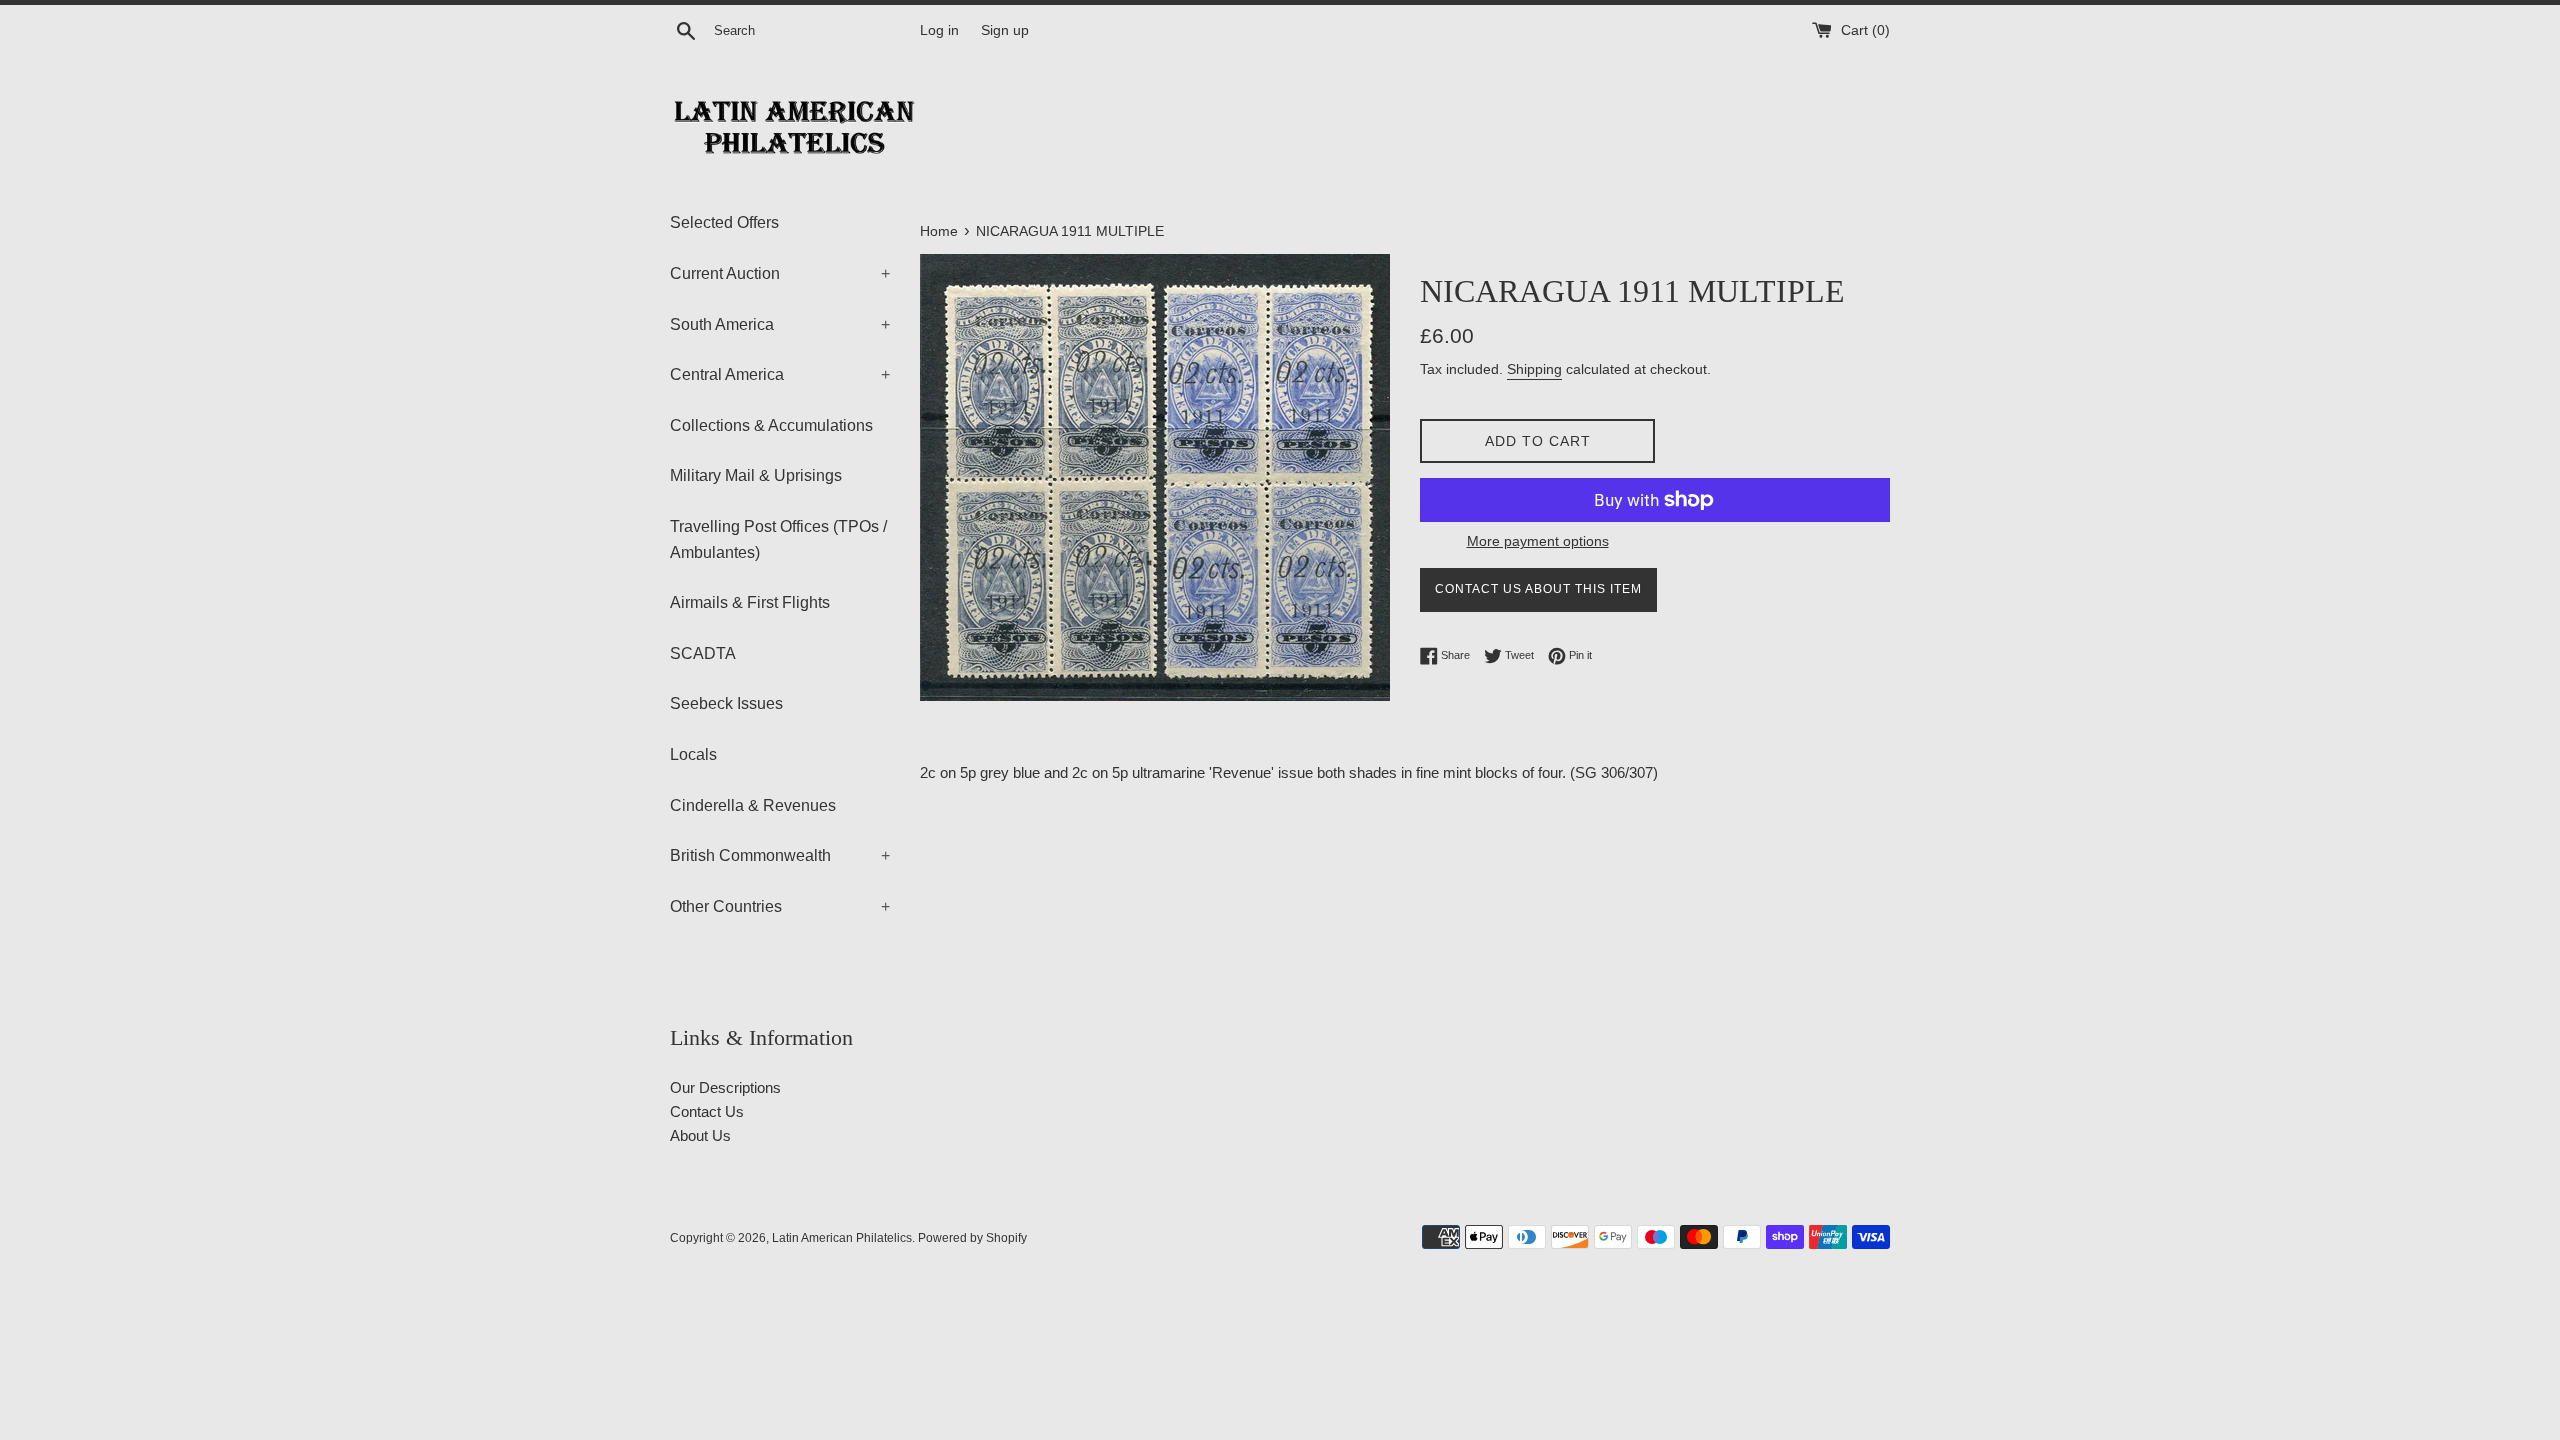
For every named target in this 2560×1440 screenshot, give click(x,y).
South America (780, 324)
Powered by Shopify (972, 1238)
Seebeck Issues (726, 703)
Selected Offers (724, 222)
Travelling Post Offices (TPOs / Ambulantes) (778, 539)
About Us (700, 1135)
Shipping (1534, 369)
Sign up (1005, 30)
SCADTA (703, 653)
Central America (780, 374)
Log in (939, 30)
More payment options (1538, 541)
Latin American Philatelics (842, 1238)
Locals (693, 754)
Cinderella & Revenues (753, 805)
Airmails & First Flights (750, 602)
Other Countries (780, 906)
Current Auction (780, 273)
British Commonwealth (780, 855)
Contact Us (707, 1111)
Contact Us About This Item (1538, 589)
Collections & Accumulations (771, 425)
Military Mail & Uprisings (756, 475)
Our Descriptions (725, 1087)
